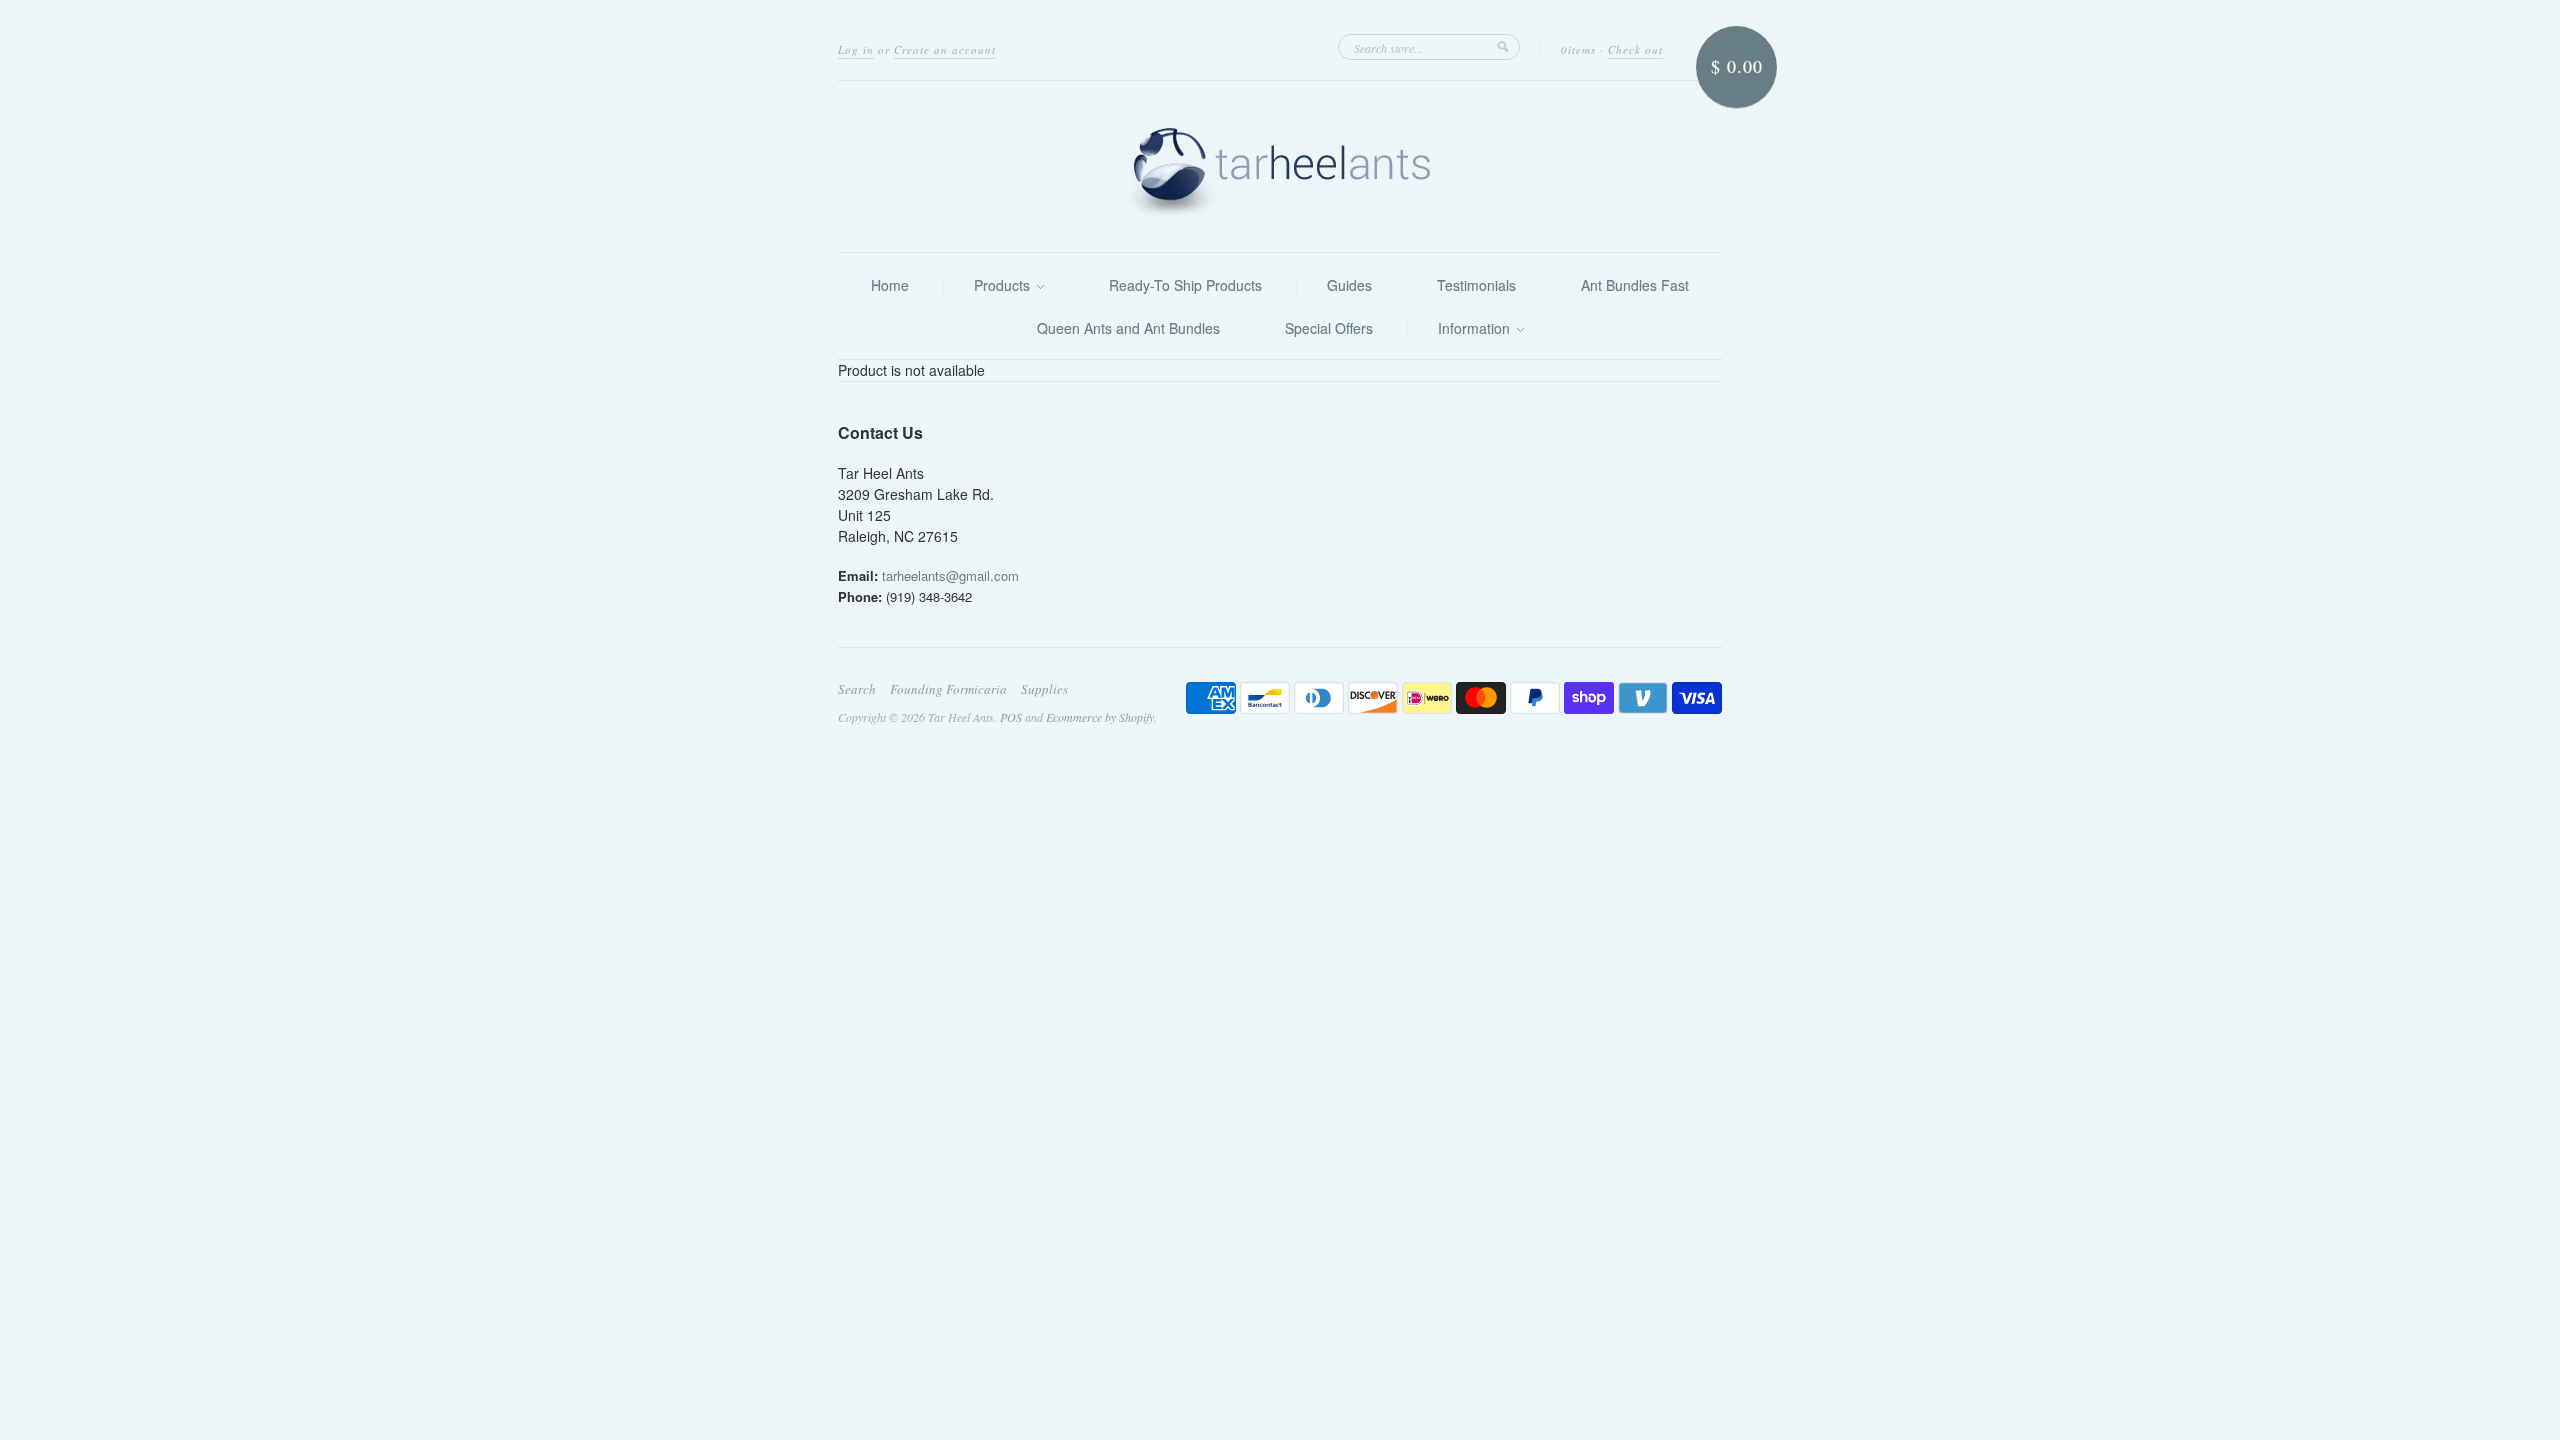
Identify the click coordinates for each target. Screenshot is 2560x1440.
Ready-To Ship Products (1185, 285)
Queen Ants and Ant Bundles (1128, 328)
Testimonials (1476, 285)
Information (1476, 328)
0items (1578, 49)
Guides (1349, 285)
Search (857, 689)
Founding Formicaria (948, 689)
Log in (856, 49)
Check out (1635, 49)
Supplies (1044, 689)
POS (1011, 717)
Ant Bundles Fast (1635, 285)
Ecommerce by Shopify (1100, 717)
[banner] (1280, 166)
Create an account (945, 49)
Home (890, 285)
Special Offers (1329, 328)
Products (1004, 285)
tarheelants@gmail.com (950, 575)
